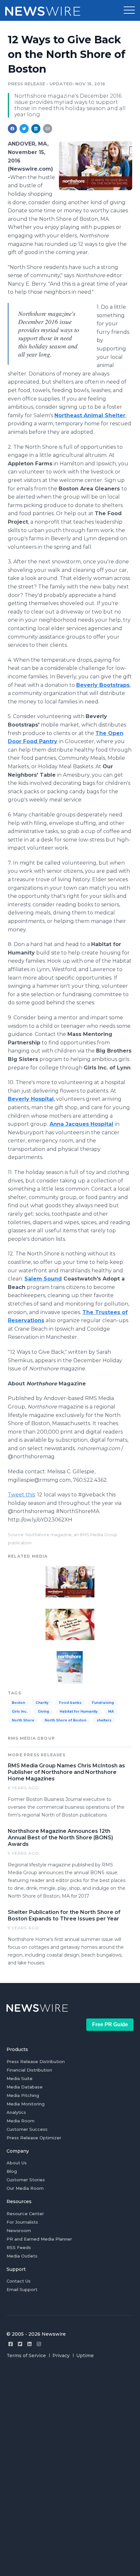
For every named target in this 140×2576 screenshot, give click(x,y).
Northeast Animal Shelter (90, 415)
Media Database (25, 2087)
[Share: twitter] (24, 129)
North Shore (23, 1720)
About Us (17, 2163)
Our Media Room (25, 2188)
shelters (104, 1720)
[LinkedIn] (29, 2344)
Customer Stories (26, 2180)
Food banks (70, 1703)
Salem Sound (43, 1279)
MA (111, 1712)
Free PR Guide (110, 2024)
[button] (129, 10)
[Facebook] (11, 2344)
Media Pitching (23, 2095)
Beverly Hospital (31, 1099)
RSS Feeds (19, 2247)
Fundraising (103, 1703)
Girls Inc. (20, 1712)
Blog (12, 2171)
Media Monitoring (26, 2104)
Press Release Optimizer (34, 2138)
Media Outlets (22, 2256)
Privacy (61, 2356)
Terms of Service (26, 2356)
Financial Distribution (29, 2070)
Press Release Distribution (36, 2061)
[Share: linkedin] (36, 129)
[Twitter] (20, 2344)
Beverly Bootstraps (103, 685)
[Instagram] (39, 2344)
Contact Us (19, 2281)
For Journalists (22, 2222)
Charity (42, 1703)
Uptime (85, 2356)
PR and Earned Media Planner (39, 2239)
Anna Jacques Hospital (81, 1124)
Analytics (16, 2112)
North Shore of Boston (65, 1720)
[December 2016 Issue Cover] (70, 1667)
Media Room (21, 2121)
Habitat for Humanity (79, 1712)
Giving (43, 1712)
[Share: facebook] (12, 129)
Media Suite (20, 2078)
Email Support (22, 2289)
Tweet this (21, 1495)
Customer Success (27, 2129)
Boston (18, 1703)
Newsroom (19, 2230)
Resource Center (25, 2214)
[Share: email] (48, 129)
